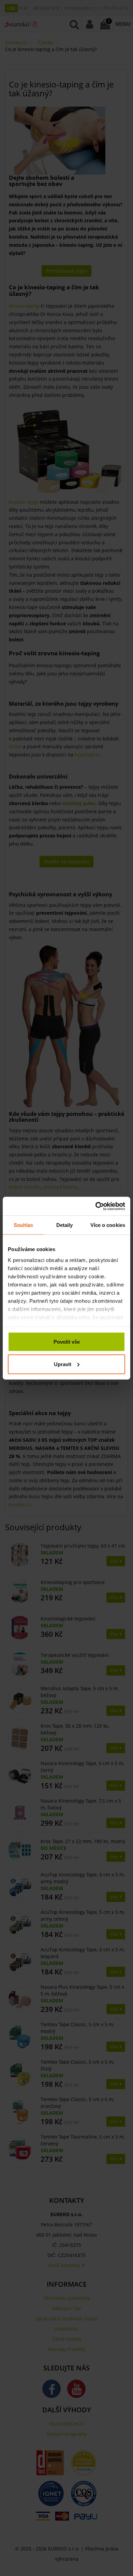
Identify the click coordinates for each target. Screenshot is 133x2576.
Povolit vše (67, 1342)
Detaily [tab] (65, 1225)
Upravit (63, 1364)
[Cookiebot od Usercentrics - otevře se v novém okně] (96, 1206)
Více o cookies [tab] (108, 1225)
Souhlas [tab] (24, 1225)
